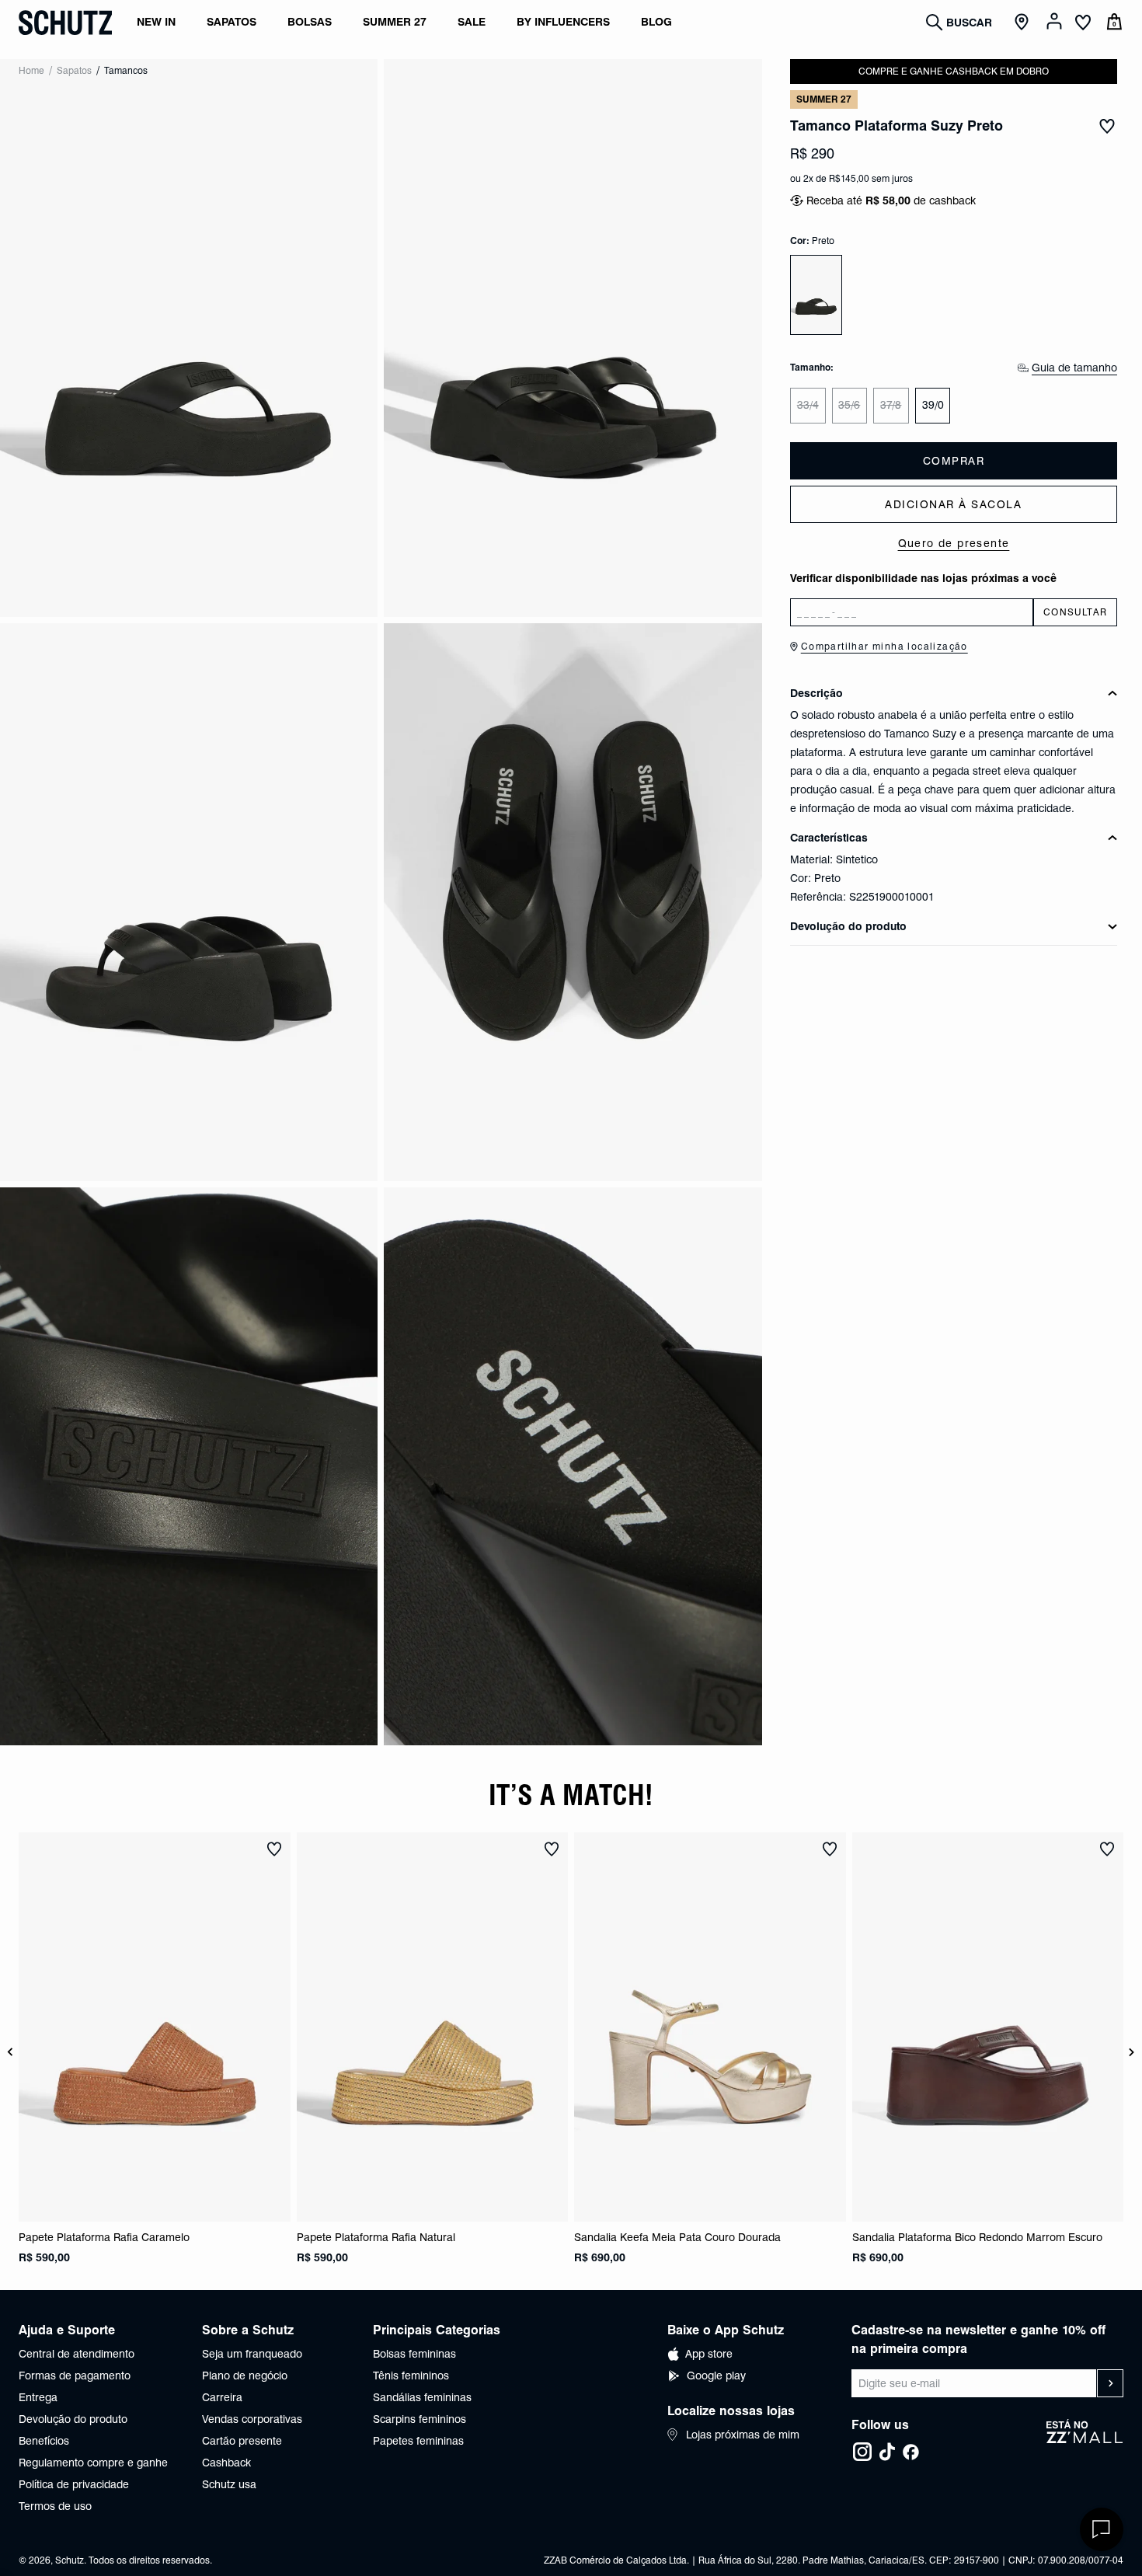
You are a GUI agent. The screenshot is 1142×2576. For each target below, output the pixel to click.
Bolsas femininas (414, 2354)
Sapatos (74, 70)
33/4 (808, 405)
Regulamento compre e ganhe (93, 2463)
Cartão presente (242, 2441)
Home (31, 70)
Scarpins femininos (420, 2419)
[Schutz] (65, 23)
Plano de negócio (245, 2376)
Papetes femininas (418, 2441)
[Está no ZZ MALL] (1085, 2441)
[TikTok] (887, 2452)
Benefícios (44, 2441)
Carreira (222, 2397)
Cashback (226, 2463)
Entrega (38, 2397)
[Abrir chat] (1102, 2529)
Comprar (954, 461)
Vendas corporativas (252, 2419)
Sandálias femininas (422, 2397)
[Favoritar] (1107, 126)
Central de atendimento (77, 2354)
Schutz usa (229, 2484)
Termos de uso (55, 2506)
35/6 (849, 405)
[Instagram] (862, 2452)
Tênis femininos (411, 2376)
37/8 (891, 405)
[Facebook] (910, 2452)
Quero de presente (954, 543)
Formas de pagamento (75, 2376)
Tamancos (126, 70)
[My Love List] (1083, 24)
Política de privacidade (74, 2484)
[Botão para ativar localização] (1024, 23)
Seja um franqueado (252, 2354)
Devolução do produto (73, 2419)
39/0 (933, 405)
